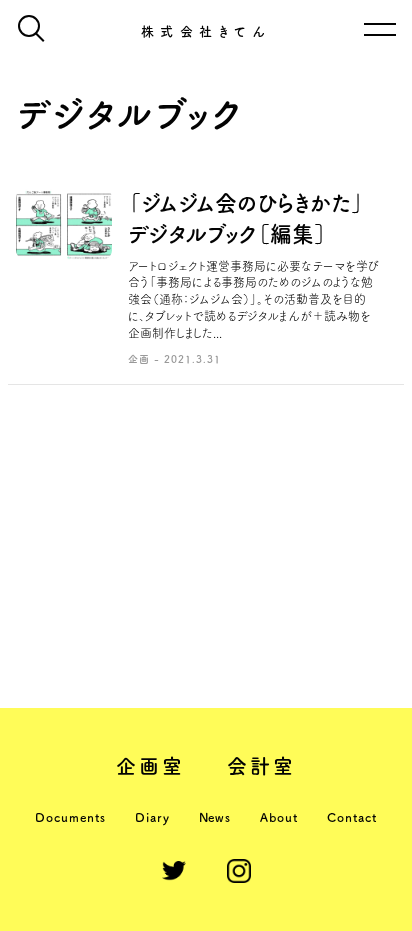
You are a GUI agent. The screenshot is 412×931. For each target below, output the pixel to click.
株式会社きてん (206, 31)
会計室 (262, 766)
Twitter (174, 871)
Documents (70, 817)
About (279, 817)
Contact (352, 817)
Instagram (239, 871)
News (215, 817)
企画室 (151, 766)
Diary (152, 817)
